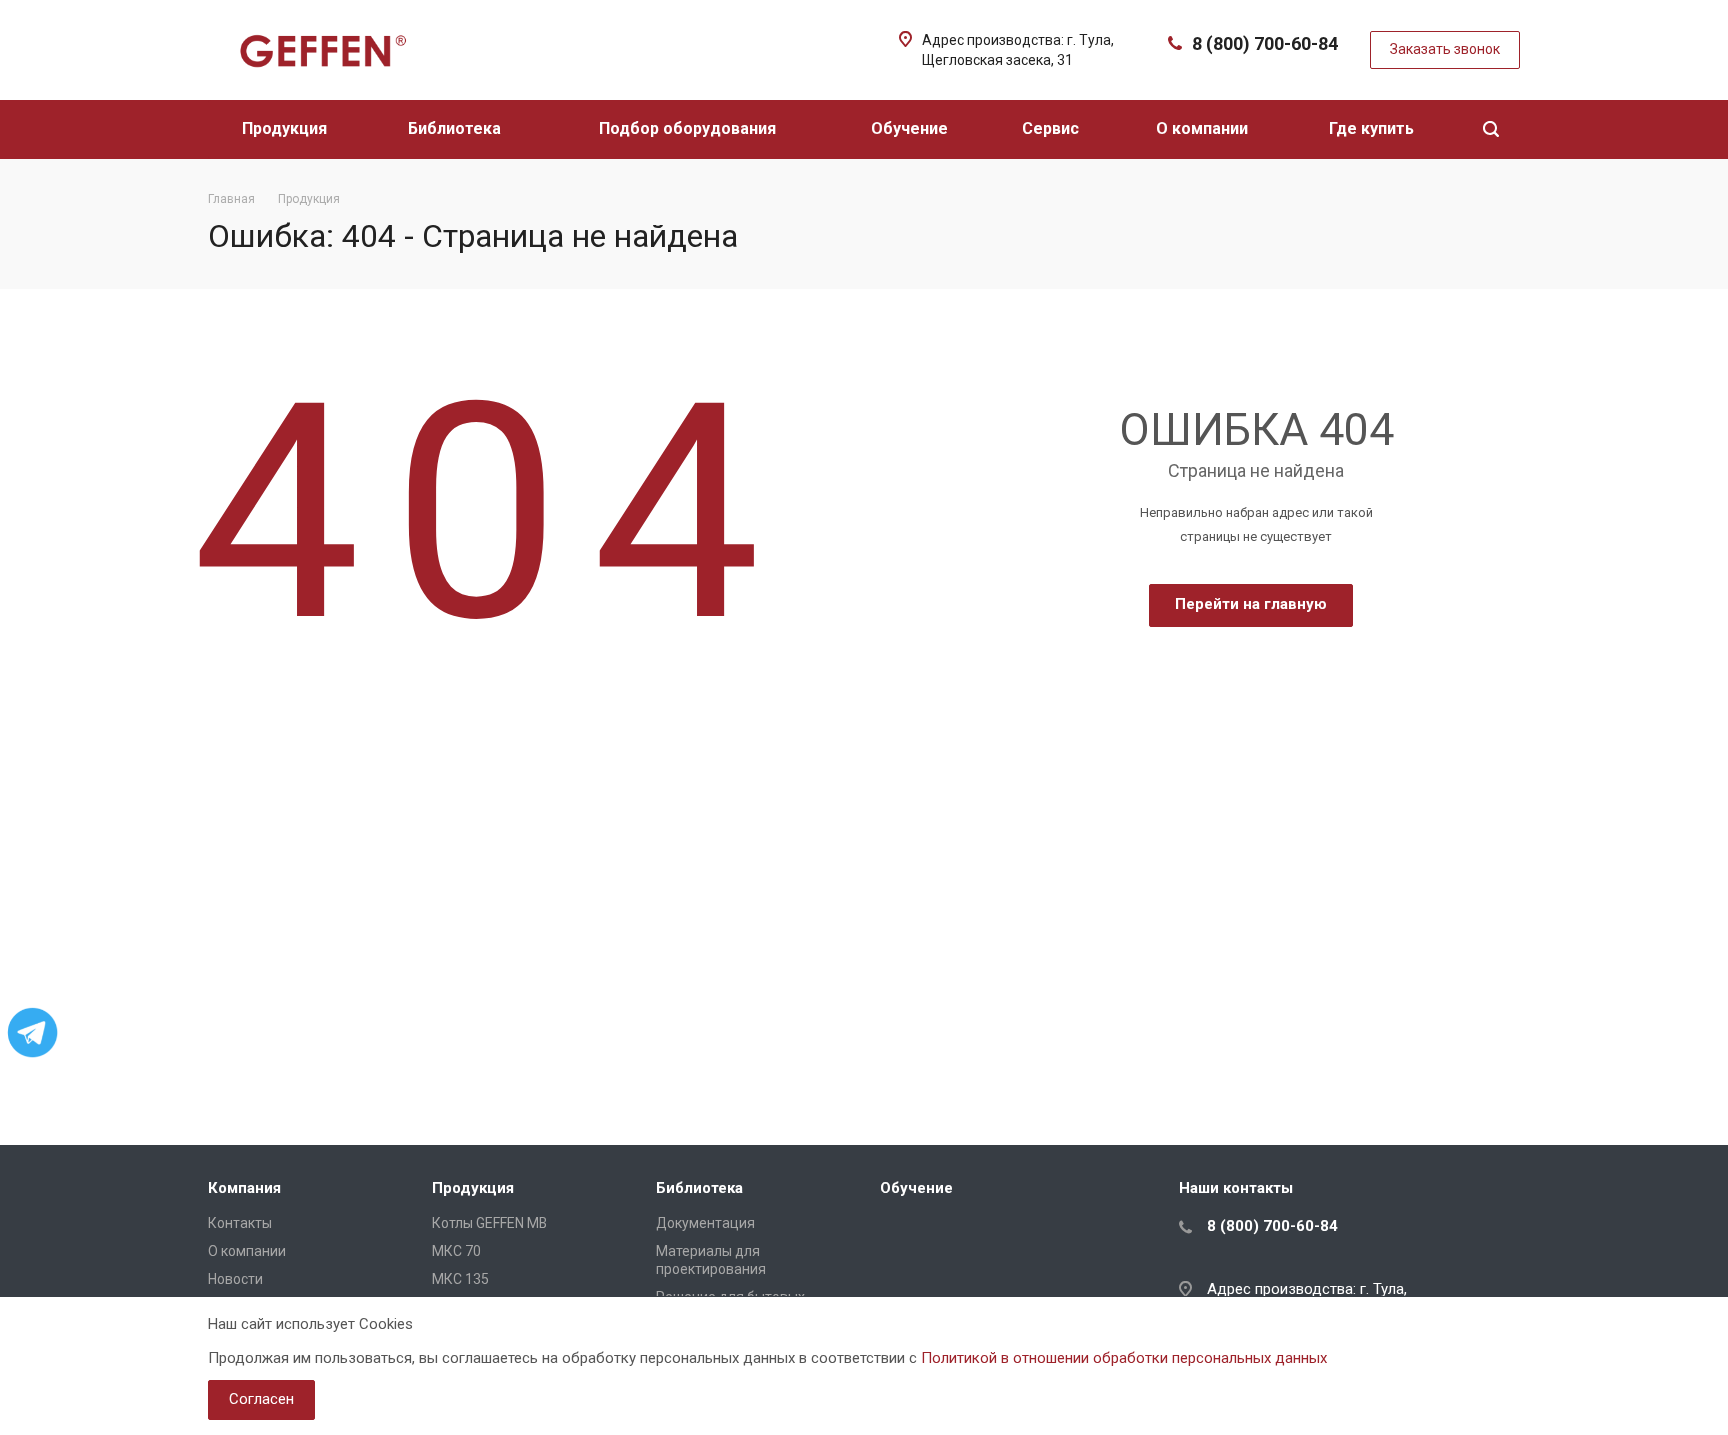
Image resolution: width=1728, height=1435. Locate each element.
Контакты (240, 1223)
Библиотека (456, 128)
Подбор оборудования (689, 128)
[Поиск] (1491, 129)
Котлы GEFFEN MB (489, 1223)
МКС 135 (460, 1279)
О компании (1204, 128)
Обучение (911, 128)
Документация (705, 1223)
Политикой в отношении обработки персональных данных (1124, 1358)
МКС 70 (456, 1251)
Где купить (1373, 128)
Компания (244, 1188)
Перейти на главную (1251, 604)
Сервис (1052, 128)
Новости (235, 1279)
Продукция (286, 128)
